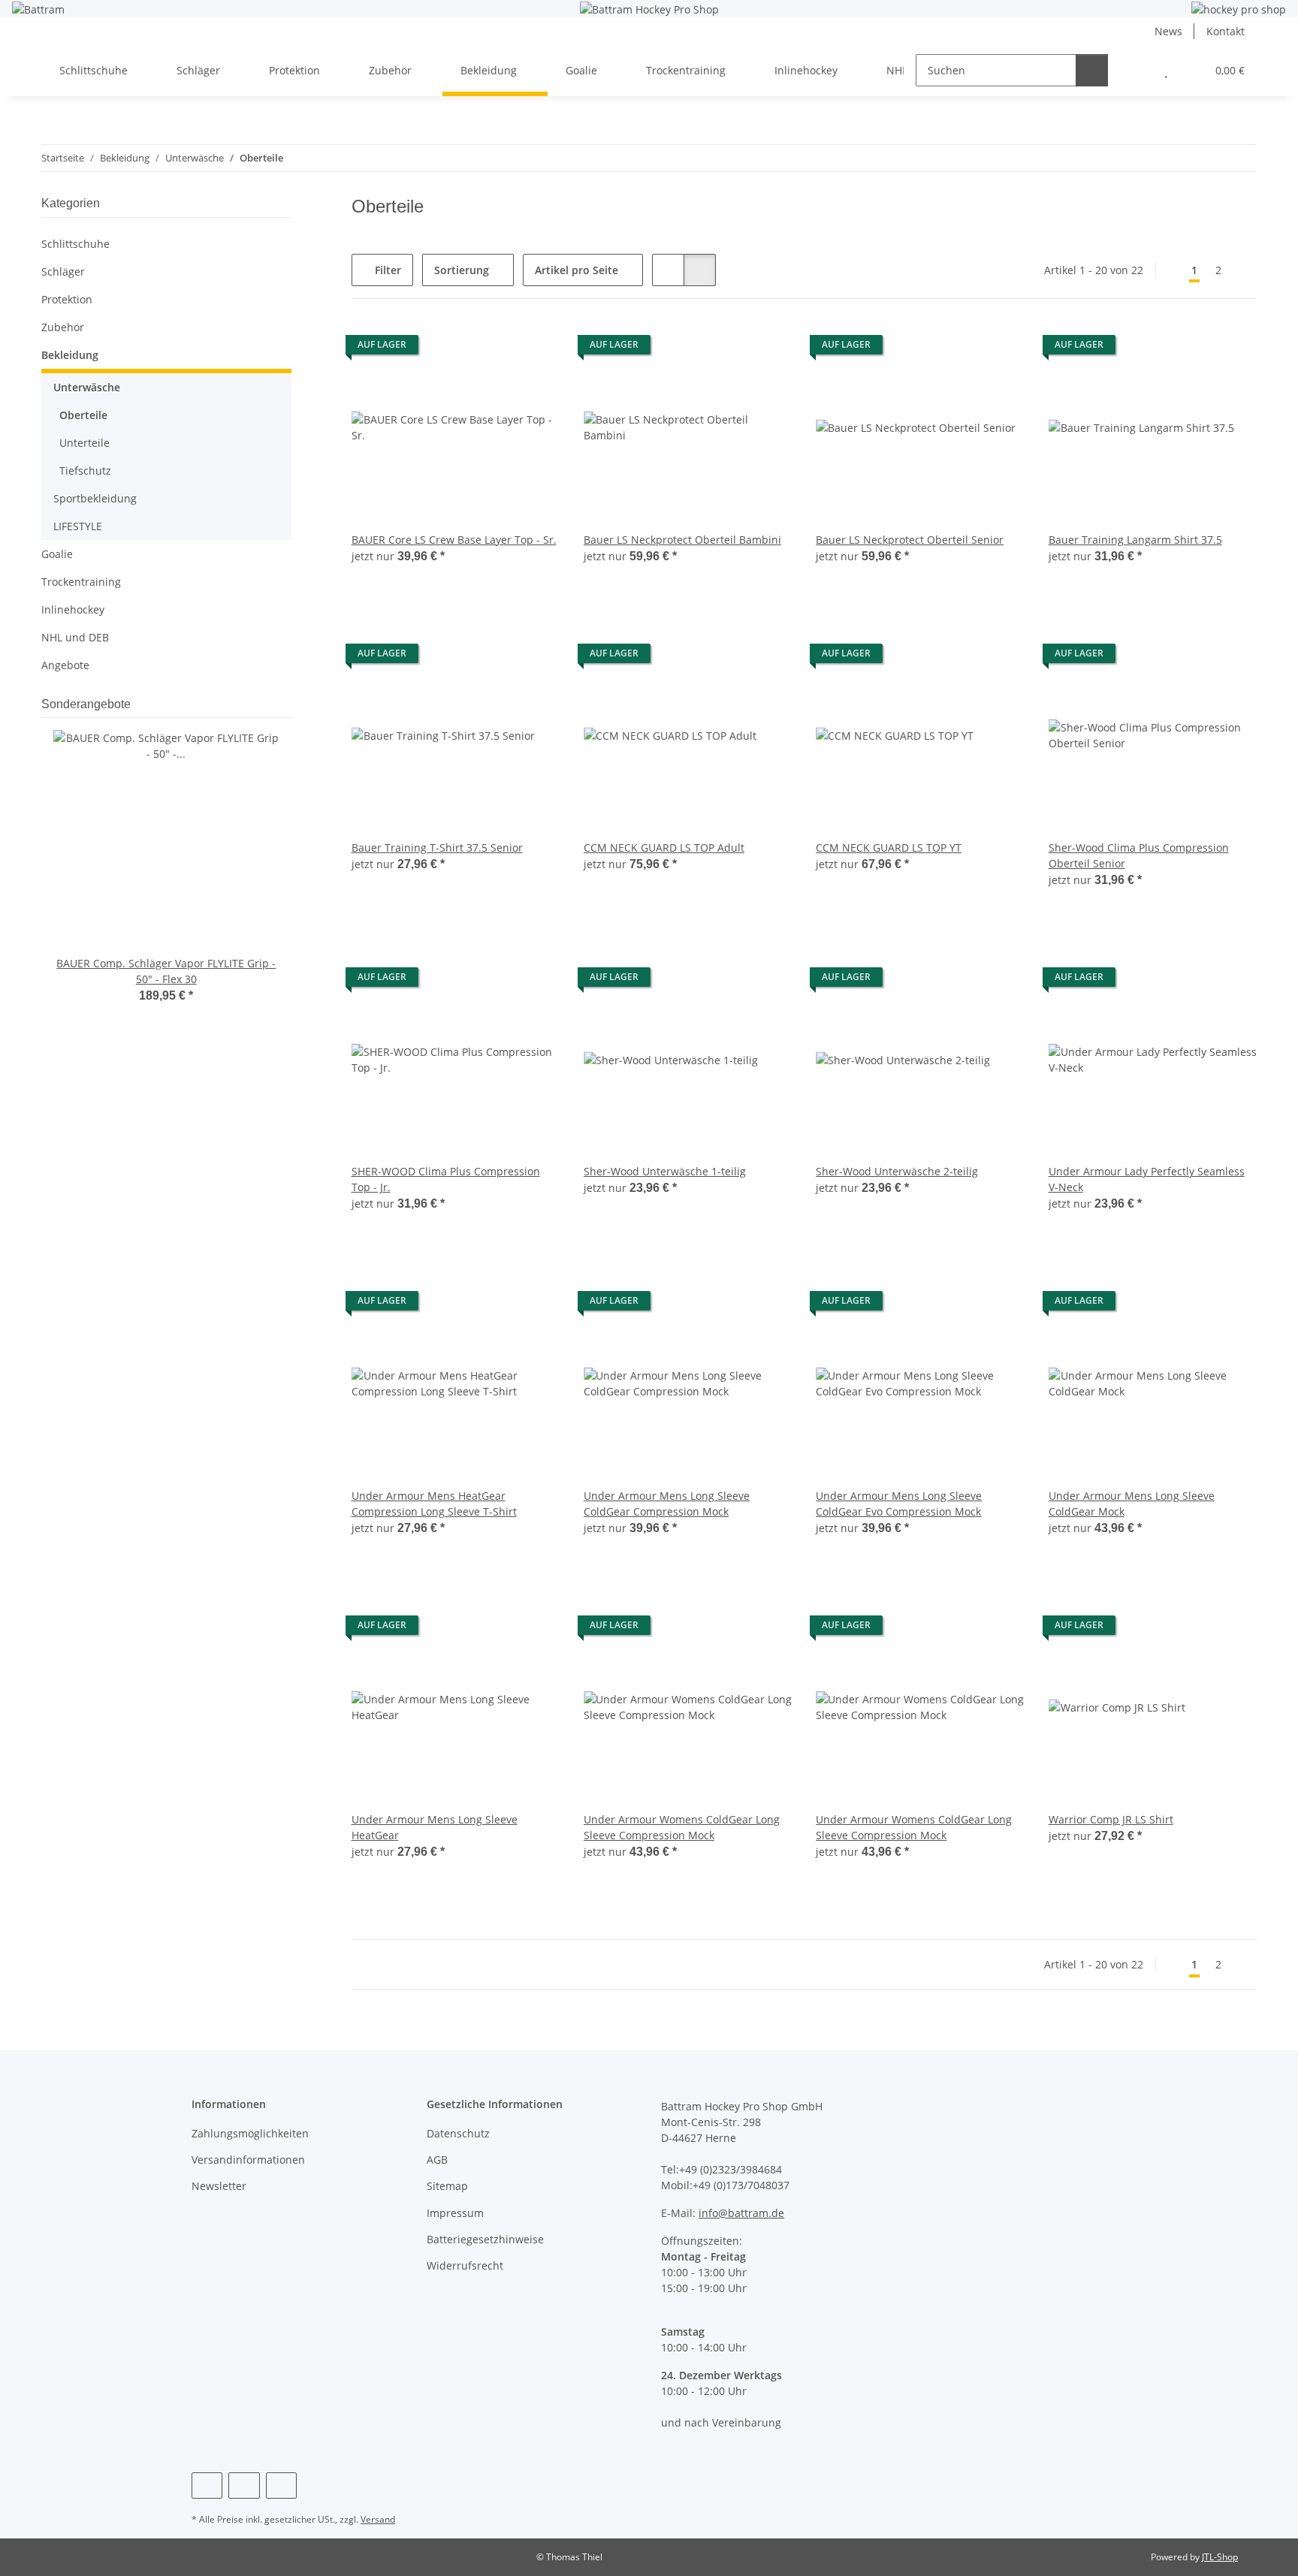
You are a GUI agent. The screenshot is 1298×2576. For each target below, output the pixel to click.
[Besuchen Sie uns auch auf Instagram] (244, 2486)
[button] (1136, 70)
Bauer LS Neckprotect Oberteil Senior (910, 540)
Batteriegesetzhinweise (485, 2239)
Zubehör (63, 327)
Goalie (57, 554)
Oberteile (83, 415)
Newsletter (219, 2186)
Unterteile (85, 443)
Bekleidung (70, 355)
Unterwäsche (87, 387)
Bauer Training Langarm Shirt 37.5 (1135, 540)
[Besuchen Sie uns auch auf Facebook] (207, 2486)
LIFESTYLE (78, 526)
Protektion (67, 299)
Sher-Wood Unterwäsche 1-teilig (665, 1171)
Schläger (63, 271)
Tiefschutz (85, 471)
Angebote (65, 665)
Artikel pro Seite (577, 270)
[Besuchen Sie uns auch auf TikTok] (281, 2486)
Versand (378, 2519)
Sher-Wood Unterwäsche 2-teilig (897, 1171)
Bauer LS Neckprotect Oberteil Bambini (682, 540)
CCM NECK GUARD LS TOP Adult (664, 848)
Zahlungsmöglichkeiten (250, 2133)
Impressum (455, 2213)
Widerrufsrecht (465, 2265)
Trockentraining (81, 582)
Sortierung (462, 270)
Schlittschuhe (75, 244)
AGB (437, 2160)
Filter (386, 270)
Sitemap (447, 2186)
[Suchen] (1092, 70)
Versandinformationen (248, 2160)
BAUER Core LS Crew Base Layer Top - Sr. (454, 540)
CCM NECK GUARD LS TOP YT (889, 848)
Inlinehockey (73, 609)
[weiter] (1244, 270)
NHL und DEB (75, 637)
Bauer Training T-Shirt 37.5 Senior (437, 848)
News (1168, 31)
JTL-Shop (1220, 2557)
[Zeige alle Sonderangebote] (287, 704)
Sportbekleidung (95, 498)
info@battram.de (741, 2213)
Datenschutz (458, 2133)
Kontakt (1226, 31)
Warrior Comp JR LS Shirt (1111, 1819)
